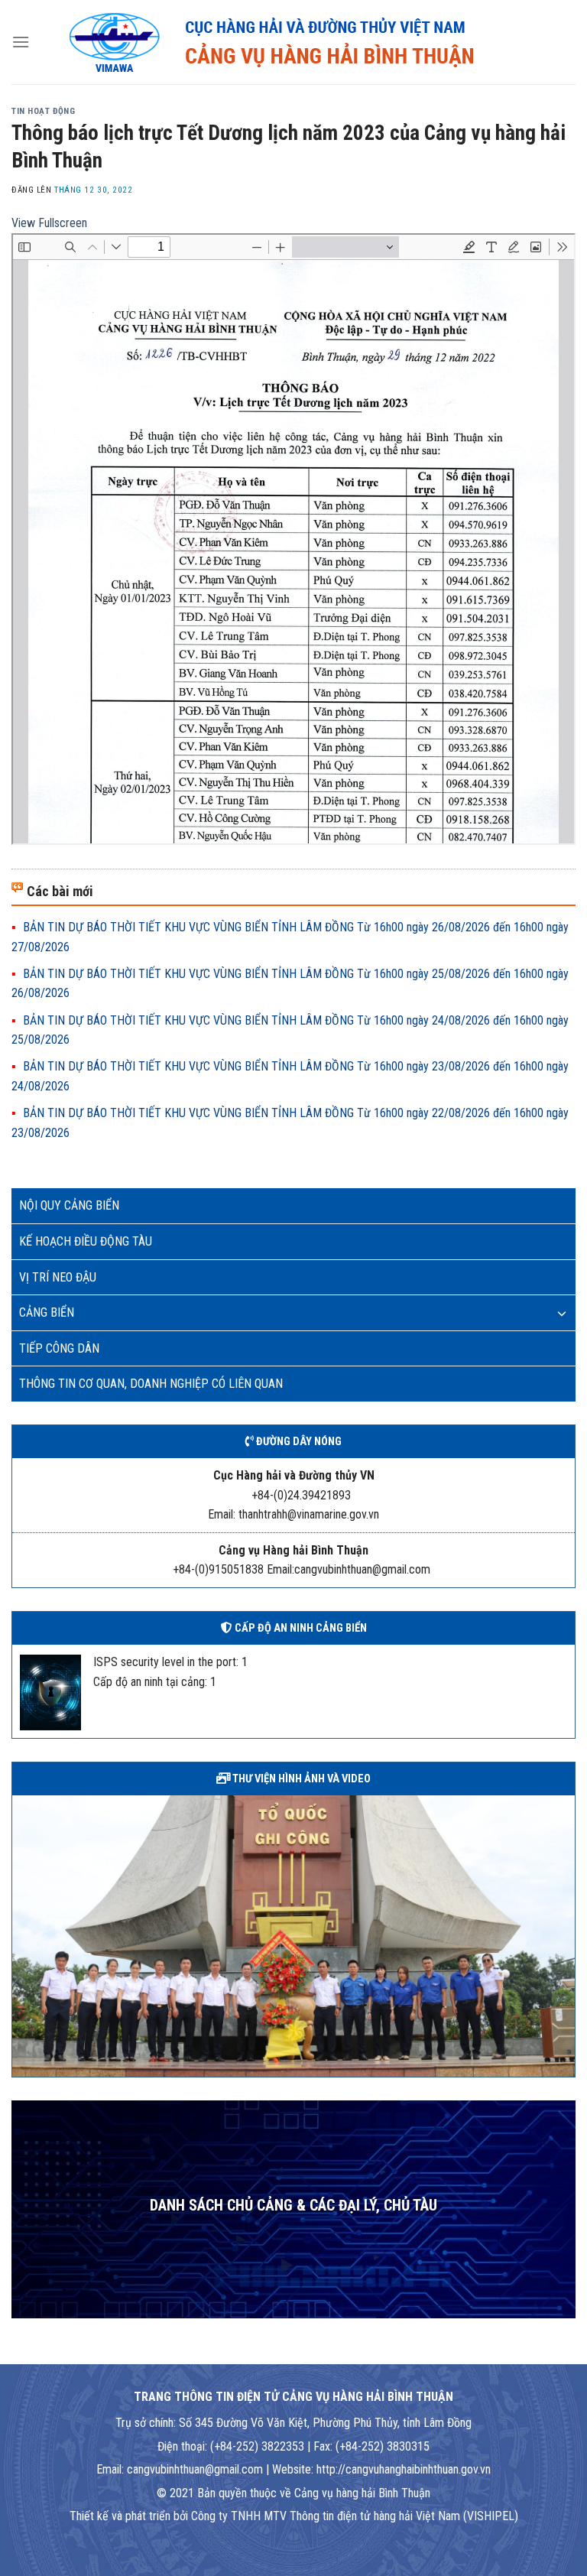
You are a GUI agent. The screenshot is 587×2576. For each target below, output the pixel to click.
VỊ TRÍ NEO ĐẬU (58, 1277)
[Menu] (21, 42)
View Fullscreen (49, 223)
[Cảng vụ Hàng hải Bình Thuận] (303, 42)
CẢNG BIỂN (47, 1312)
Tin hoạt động (43, 111)
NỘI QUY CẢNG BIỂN (69, 1205)
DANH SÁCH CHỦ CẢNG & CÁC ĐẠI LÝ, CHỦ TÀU (293, 2206)
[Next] (566, 1934)
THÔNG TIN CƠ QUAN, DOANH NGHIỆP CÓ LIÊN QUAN (151, 1384)
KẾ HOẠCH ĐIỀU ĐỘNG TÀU (86, 1241)
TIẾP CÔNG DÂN (59, 1348)
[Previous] (21, 1934)
